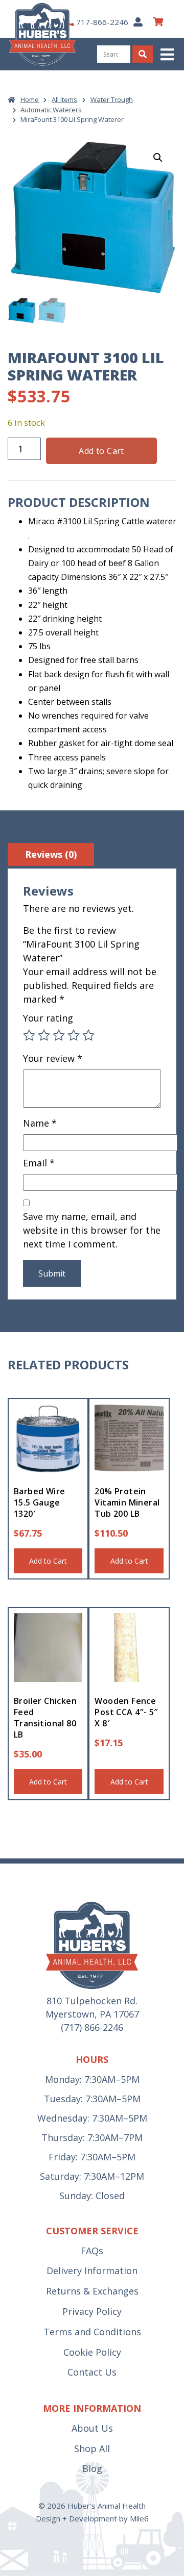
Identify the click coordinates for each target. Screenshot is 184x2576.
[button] (168, 54)
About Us (92, 2428)
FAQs (92, 2251)
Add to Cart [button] (48, 1561)
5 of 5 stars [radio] (88, 1035)
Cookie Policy (92, 2352)
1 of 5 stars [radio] (29, 1035)
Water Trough (112, 99)
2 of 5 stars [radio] (44, 1035)
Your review (53, 1058)
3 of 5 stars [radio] (59, 1035)
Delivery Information (92, 2271)
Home (30, 99)
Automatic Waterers (51, 110)
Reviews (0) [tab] (51, 854)
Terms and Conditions (92, 2332)
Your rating (48, 1018)
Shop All (92, 2449)
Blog (92, 2468)
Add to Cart (101, 451)
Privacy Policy (92, 2311)
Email (39, 1163)
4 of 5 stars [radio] (74, 1035)
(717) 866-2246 (92, 2027)
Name (40, 1123)
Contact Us (92, 2372)
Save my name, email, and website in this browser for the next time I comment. (92, 1230)
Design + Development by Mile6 (92, 2518)
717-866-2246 (102, 22)
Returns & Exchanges (92, 2291)
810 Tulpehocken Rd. (92, 2001)
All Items (64, 99)
